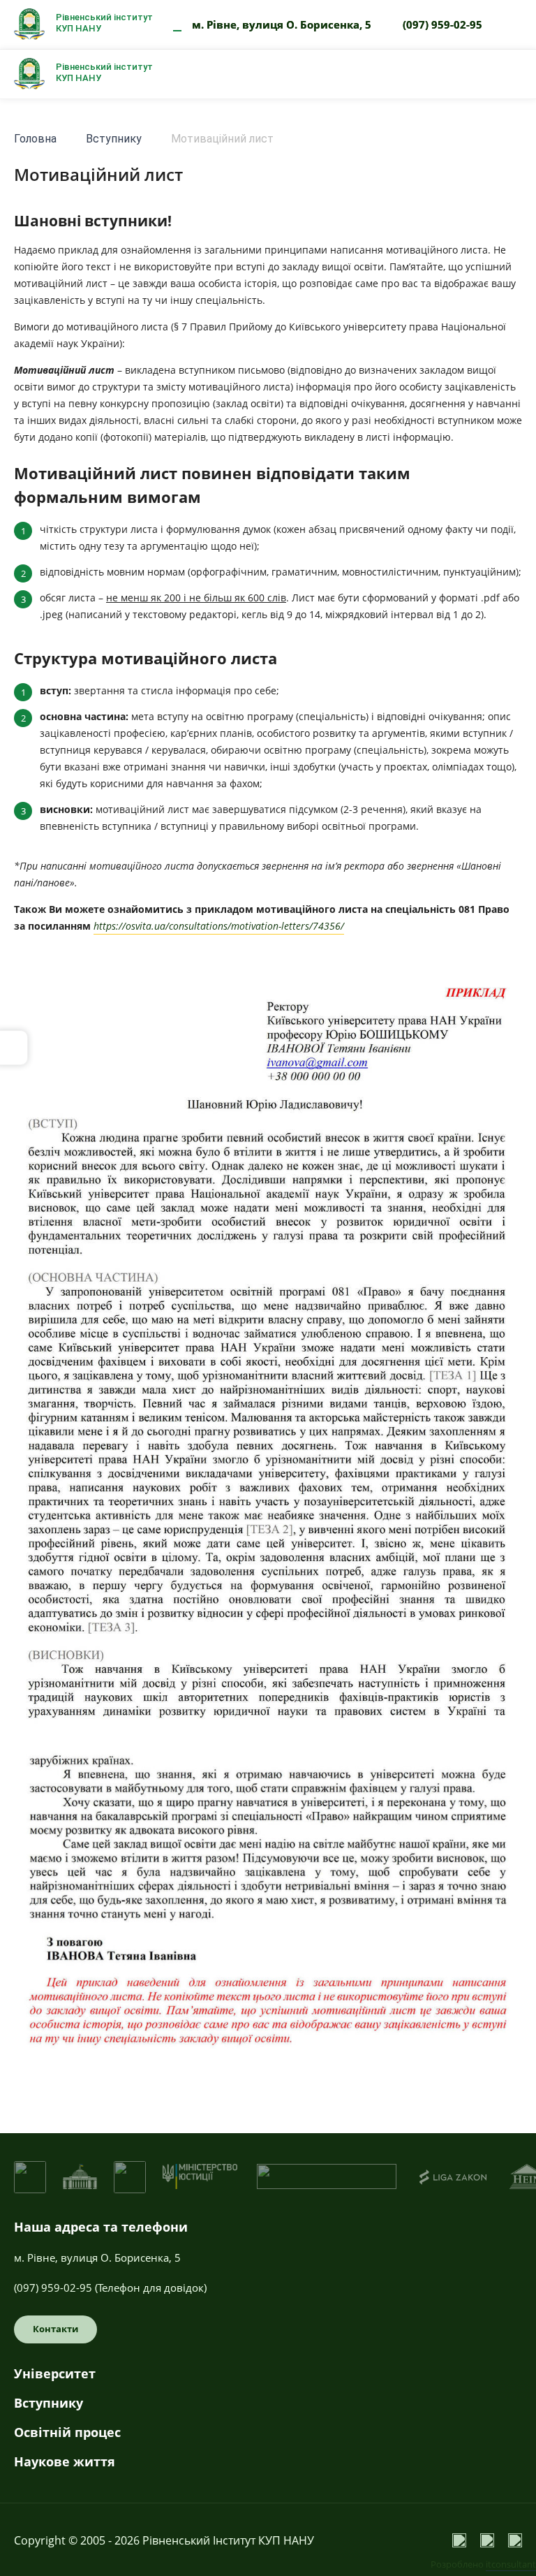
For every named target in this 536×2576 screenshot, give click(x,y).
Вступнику (114, 139)
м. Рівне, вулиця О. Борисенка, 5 (282, 24)
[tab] (268, 2379)
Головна (35, 139)
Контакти (55, 2329)
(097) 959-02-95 (442, 24)
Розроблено (483, 2564)
